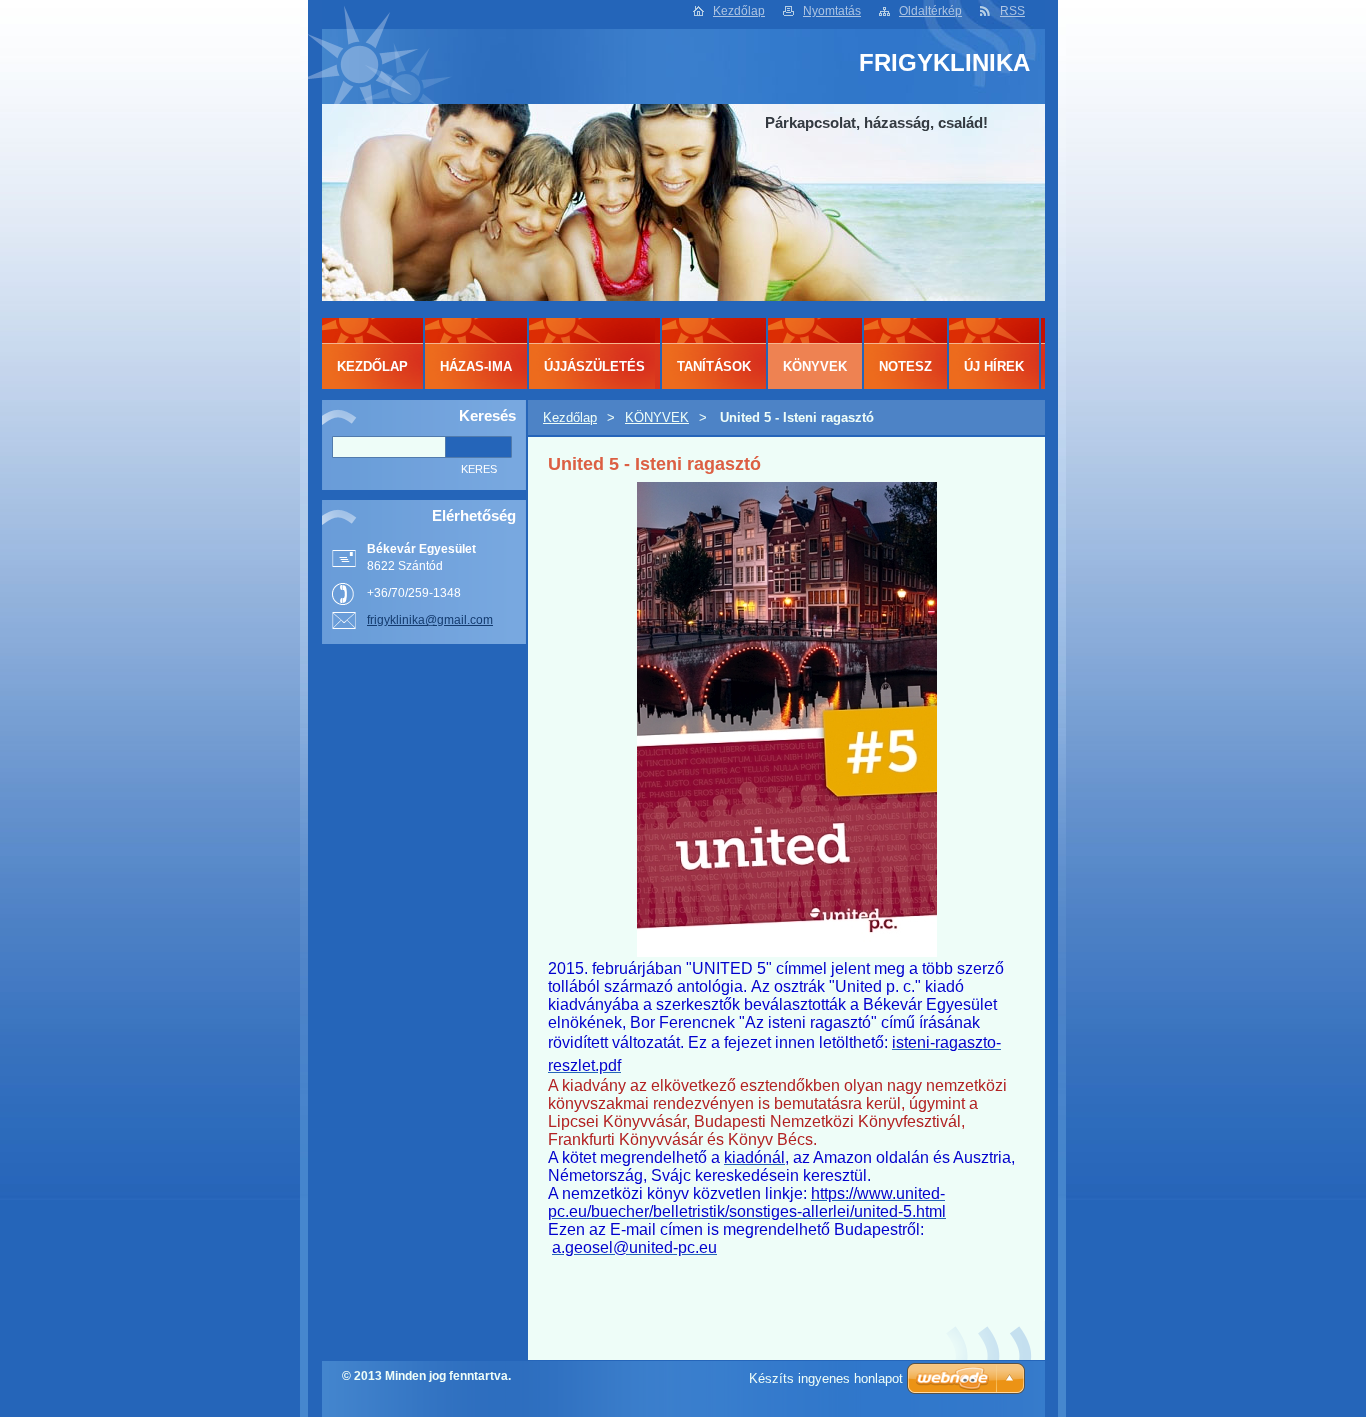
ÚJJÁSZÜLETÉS (594, 366)
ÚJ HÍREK (994, 366)
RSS (1012, 11)
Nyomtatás (832, 11)
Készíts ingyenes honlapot (826, 1378)
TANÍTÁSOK (714, 366)
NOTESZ (905, 366)
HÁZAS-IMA (476, 366)
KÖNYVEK (657, 417)
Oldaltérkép (930, 11)
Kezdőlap (739, 11)
